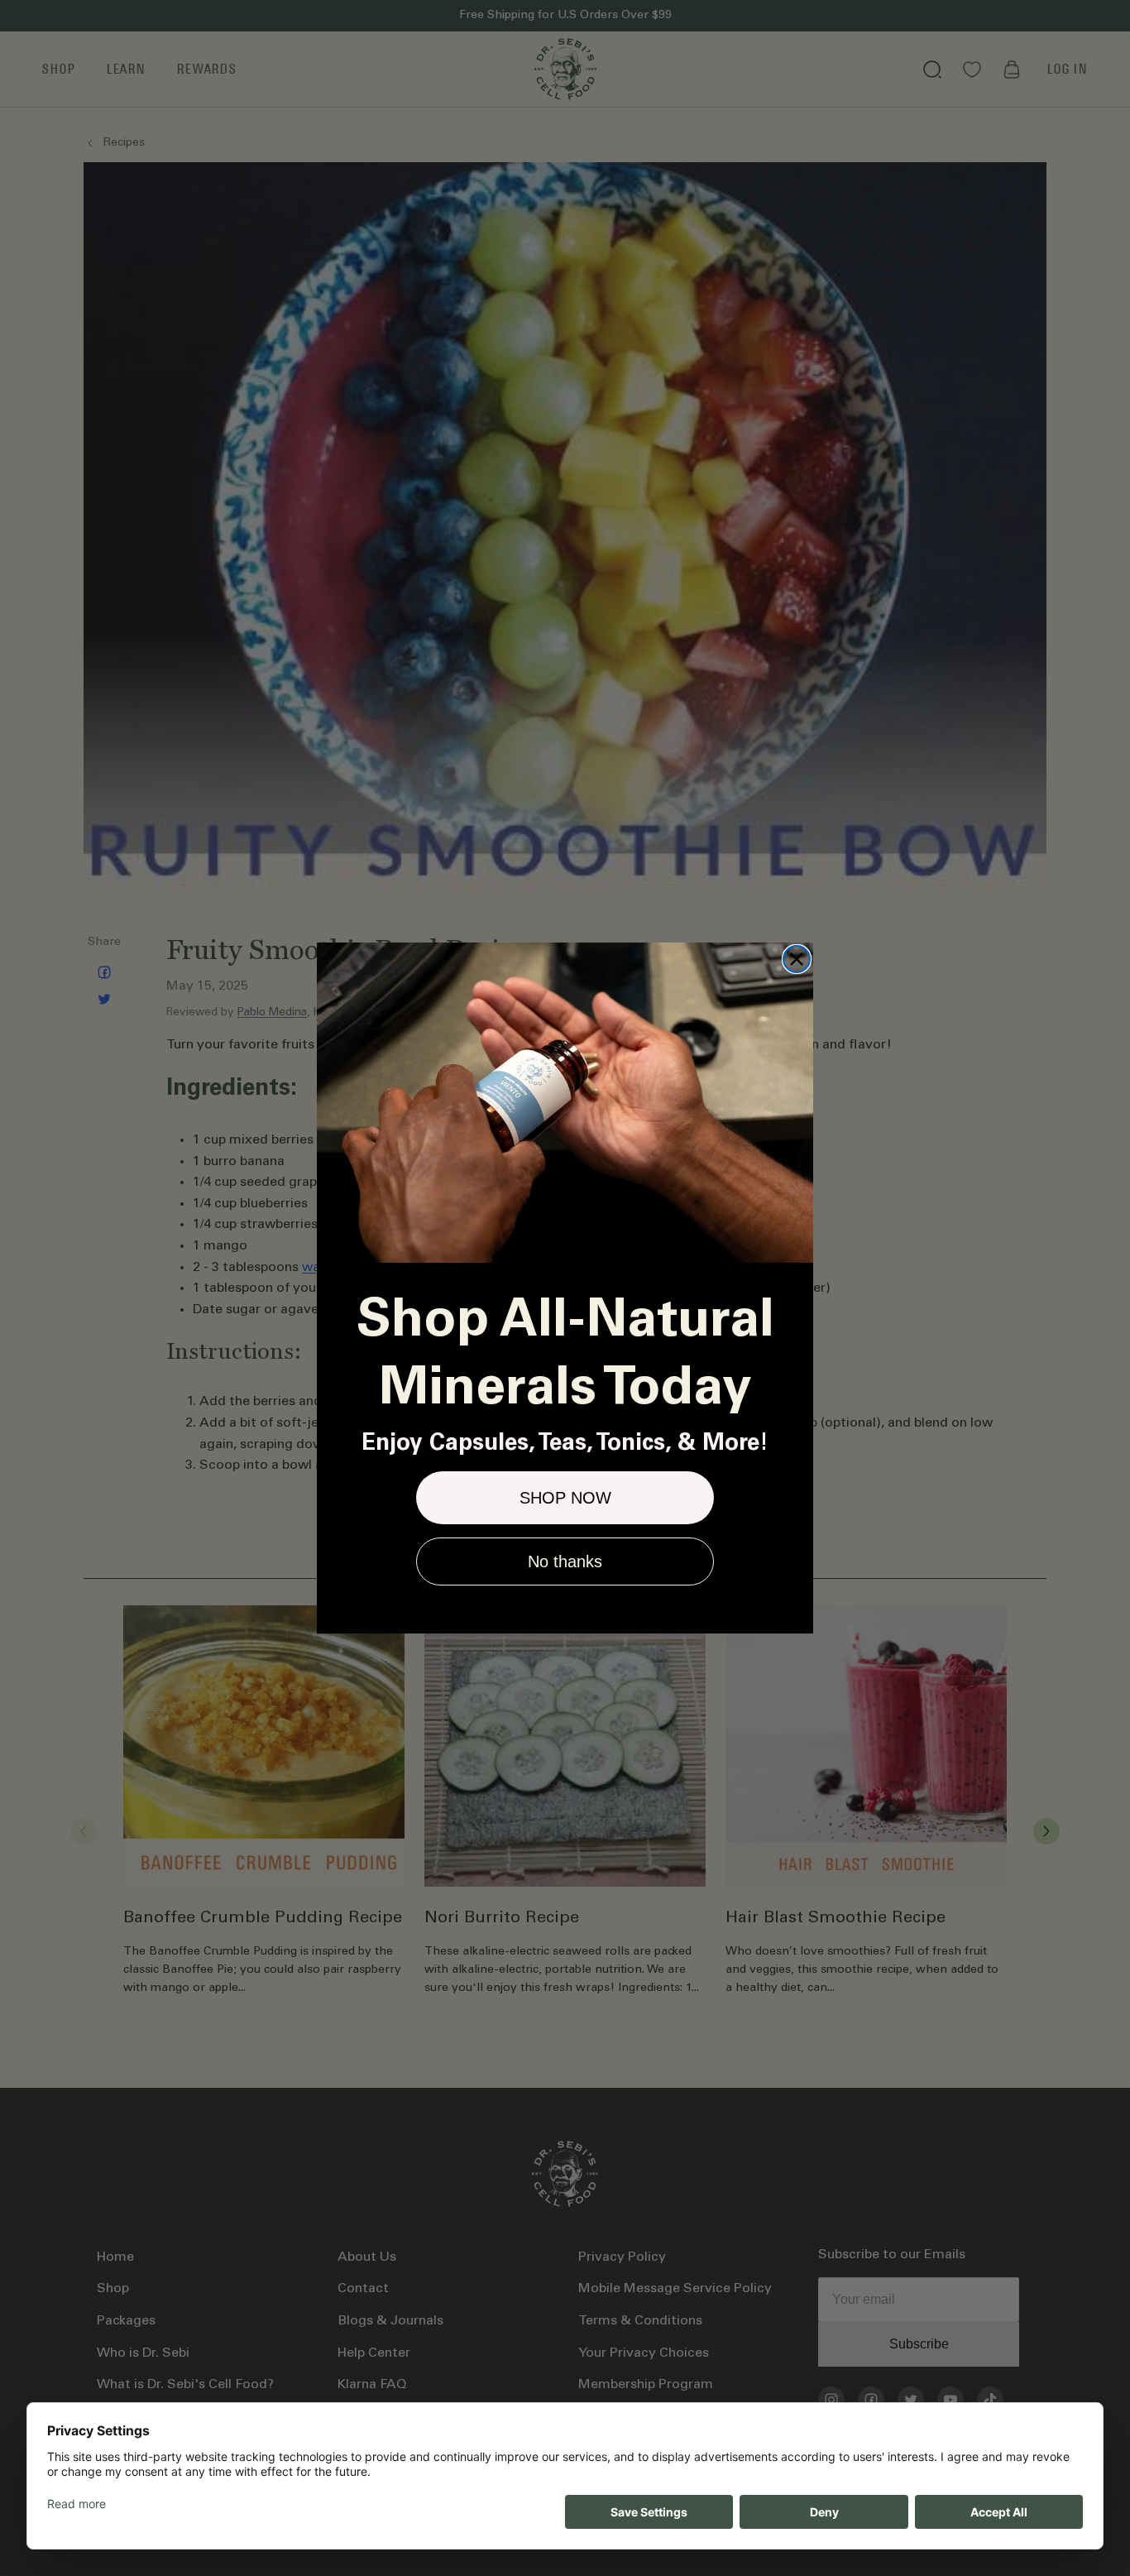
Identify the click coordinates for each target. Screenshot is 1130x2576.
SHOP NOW (565, 1498)
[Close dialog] (797, 959)
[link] (565, 1103)
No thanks (565, 1561)
